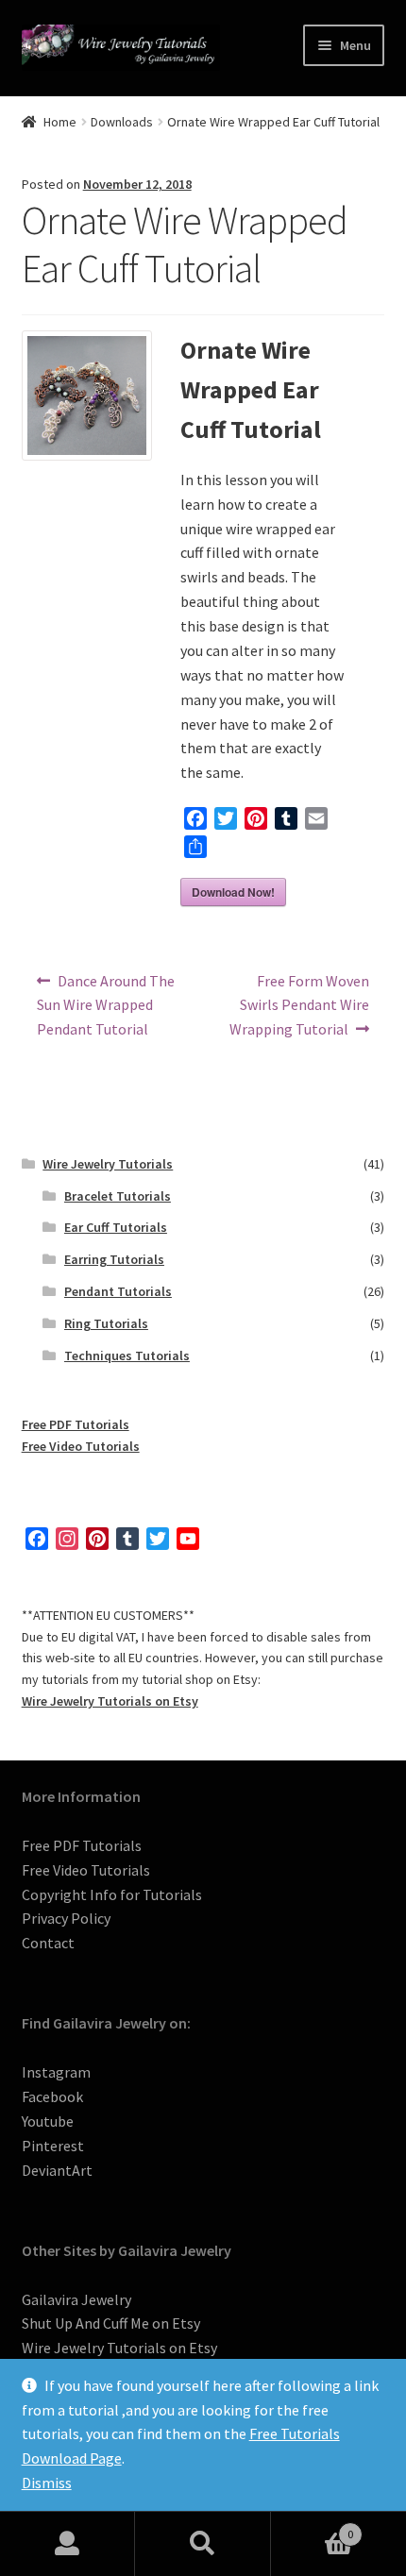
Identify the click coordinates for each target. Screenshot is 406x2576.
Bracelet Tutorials (118, 1196)
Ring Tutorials (106, 1323)
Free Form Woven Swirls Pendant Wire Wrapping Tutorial (300, 1005)
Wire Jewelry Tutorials (108, 1164)
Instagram (56, 2072)
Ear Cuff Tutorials (116, 1227)
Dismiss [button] (47, 2483)
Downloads (122, 122)
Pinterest (53, 2146)
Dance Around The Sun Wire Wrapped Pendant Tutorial (106, 1005)
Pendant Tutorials (118, 1291)
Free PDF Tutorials (76, 1424)
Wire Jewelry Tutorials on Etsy (110, 1701)
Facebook (52, 2096)
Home (60, 122)
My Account (68, 2544)
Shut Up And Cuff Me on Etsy (111, 2323)
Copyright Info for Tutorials (112, 1894)
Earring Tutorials (114, 1259)
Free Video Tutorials (81, 1446)
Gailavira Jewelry (76, 2299)
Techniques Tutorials (127, 1355)
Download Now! (233, 892)
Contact (48, 1943)
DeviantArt (57, 2170)
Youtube (48, 2121)
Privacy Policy (66, 1918)
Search (203, 2544)
